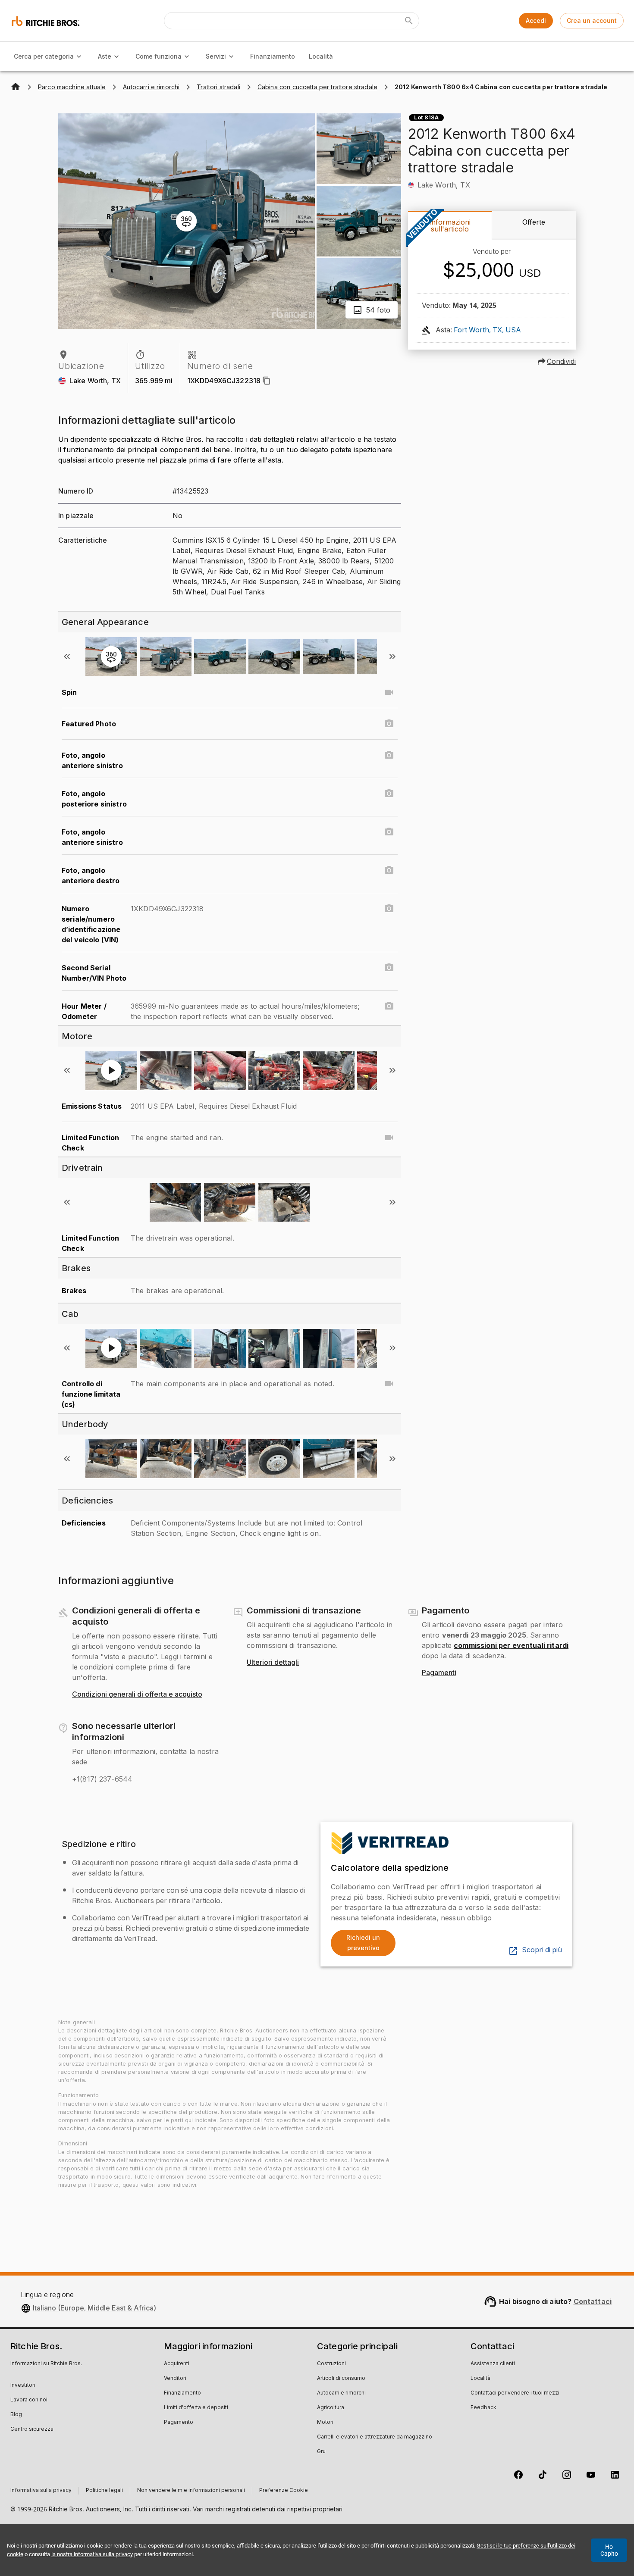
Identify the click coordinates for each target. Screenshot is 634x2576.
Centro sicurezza (32, 2429)
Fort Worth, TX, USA (487, 330)
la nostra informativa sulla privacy (92, 2554)
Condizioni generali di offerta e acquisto (137, 1694)
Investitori (23, 2385)
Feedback (483, 2408)
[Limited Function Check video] (389, 1138)
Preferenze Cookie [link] (284, 2491)
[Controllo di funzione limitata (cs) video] (389, 1384)
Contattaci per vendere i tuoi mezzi (515, 2393)
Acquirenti (177, 2364)
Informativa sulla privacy (41, 2491)
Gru (321, 2452)
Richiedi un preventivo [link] (363, 1943)
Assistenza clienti (493, 2364)
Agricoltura (331, 2408)
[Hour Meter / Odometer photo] (389, 1006)
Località (321, 56)
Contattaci (593, 2301)
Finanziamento (273, 56)
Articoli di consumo (341, 2379)
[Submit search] (409, 21)
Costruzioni (331, 2364)
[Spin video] (389, 692)
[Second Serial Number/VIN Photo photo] (389, 968)
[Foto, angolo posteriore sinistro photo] (389, 794)
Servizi (216, 56)
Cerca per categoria (44, 56)
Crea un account (592, 20)
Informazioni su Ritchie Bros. (46, 2364)
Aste (105, 56)
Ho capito (609, 2550)
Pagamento (179, 2423)
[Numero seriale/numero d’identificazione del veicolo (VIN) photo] (389, 909)
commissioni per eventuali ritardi (511, 1645)
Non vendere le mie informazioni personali (191, 2491)
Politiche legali (104, 2491)
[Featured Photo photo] (389, 724)
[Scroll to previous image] (67, 657)
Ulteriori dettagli (273, 1663)
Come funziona (158, 56)
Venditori (175, 2379)
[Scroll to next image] (392, 657)
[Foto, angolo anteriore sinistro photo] (389, 755)
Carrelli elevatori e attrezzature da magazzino (375, 2437)
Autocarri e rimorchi (341, 2393)
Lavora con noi (29, 2400)
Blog (16, 2415)
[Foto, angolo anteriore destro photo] (389, 870)
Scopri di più (542, 1950)
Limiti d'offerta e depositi (196, 2408)
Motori (325, 2423)
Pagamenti (439, 1673)
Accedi (536, 20)
